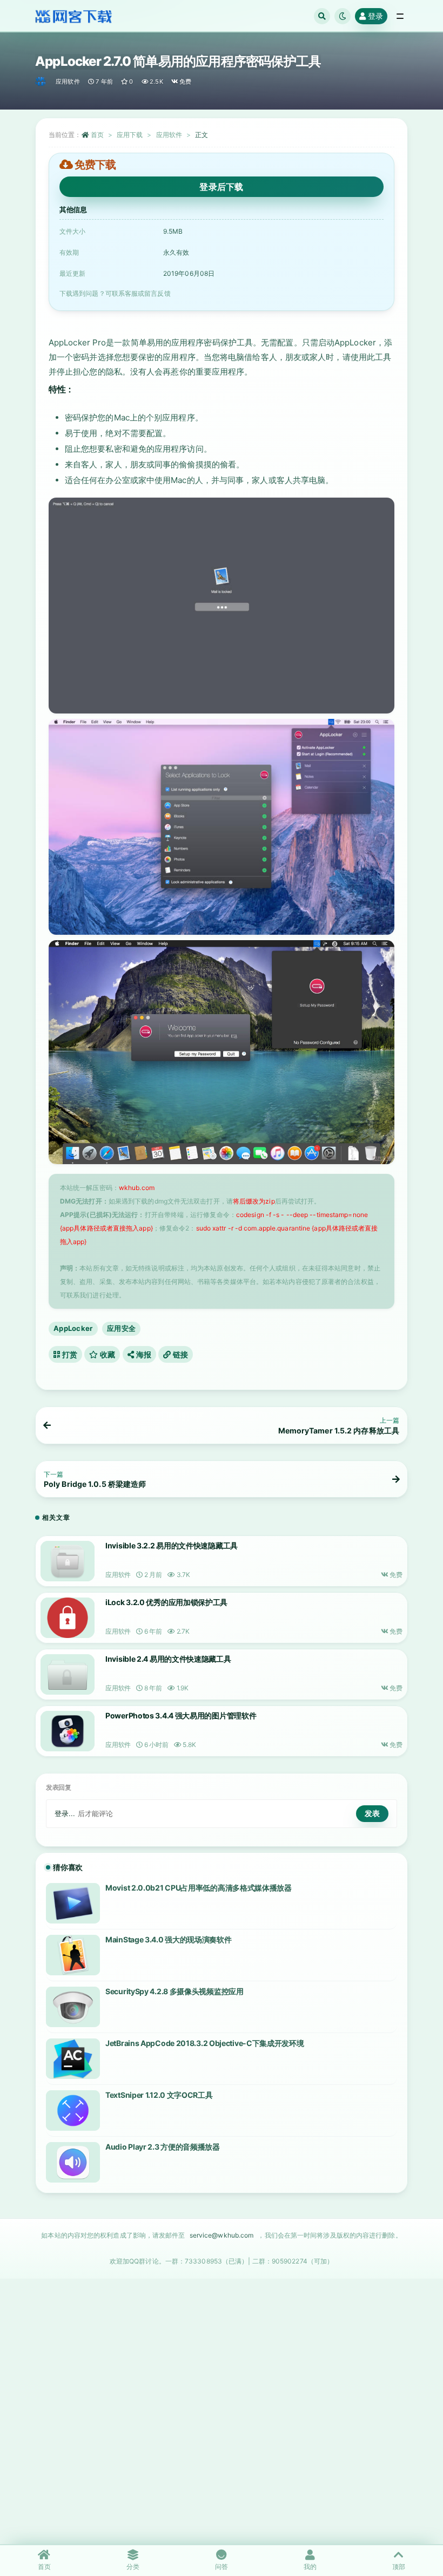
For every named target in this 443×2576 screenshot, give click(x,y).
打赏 (69, 1354)
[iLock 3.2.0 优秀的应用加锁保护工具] (68, 1618)
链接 (179, 1354)
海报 (143, 1354)
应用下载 (130, 135)
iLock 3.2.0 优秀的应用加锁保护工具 (166, 1602)
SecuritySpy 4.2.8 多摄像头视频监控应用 (174, 1991)
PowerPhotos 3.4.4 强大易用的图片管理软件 (181, 1715)
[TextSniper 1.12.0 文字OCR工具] (73, 2111)
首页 (97, 135)
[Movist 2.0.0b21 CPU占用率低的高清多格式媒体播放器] (73, 1903)
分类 (133, 2567)
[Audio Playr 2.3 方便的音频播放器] (73, 2162)
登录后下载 (222, 187)
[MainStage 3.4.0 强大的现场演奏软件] (73, 1955)
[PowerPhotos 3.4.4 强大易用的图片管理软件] (68, 1731)
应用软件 (68, 81)
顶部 (399, 2567)
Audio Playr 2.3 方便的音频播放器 (163, 2147)
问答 (222, 2567)
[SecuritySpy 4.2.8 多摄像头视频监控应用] (73, 2007)
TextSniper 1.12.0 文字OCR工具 (159, 2095)
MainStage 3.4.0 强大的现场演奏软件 (169, 1939)
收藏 (107, 1354)
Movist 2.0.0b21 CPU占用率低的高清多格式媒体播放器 (199, 1888)
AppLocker (73, 1328)
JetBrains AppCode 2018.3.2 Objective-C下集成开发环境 (205, 2043)
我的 (310, 2567)
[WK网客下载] (41, 81)
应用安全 (121, 1328)
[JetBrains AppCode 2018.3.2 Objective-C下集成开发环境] (73, 2059)
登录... (65, 1813)
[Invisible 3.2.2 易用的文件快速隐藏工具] (68, 1561)
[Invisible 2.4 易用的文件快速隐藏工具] (68, 1674)
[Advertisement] (222, 2430)
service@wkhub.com (222, 2235)
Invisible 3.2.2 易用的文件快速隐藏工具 (172, 1545)
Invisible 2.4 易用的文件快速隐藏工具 (168, 1659)
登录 (375, 16)
